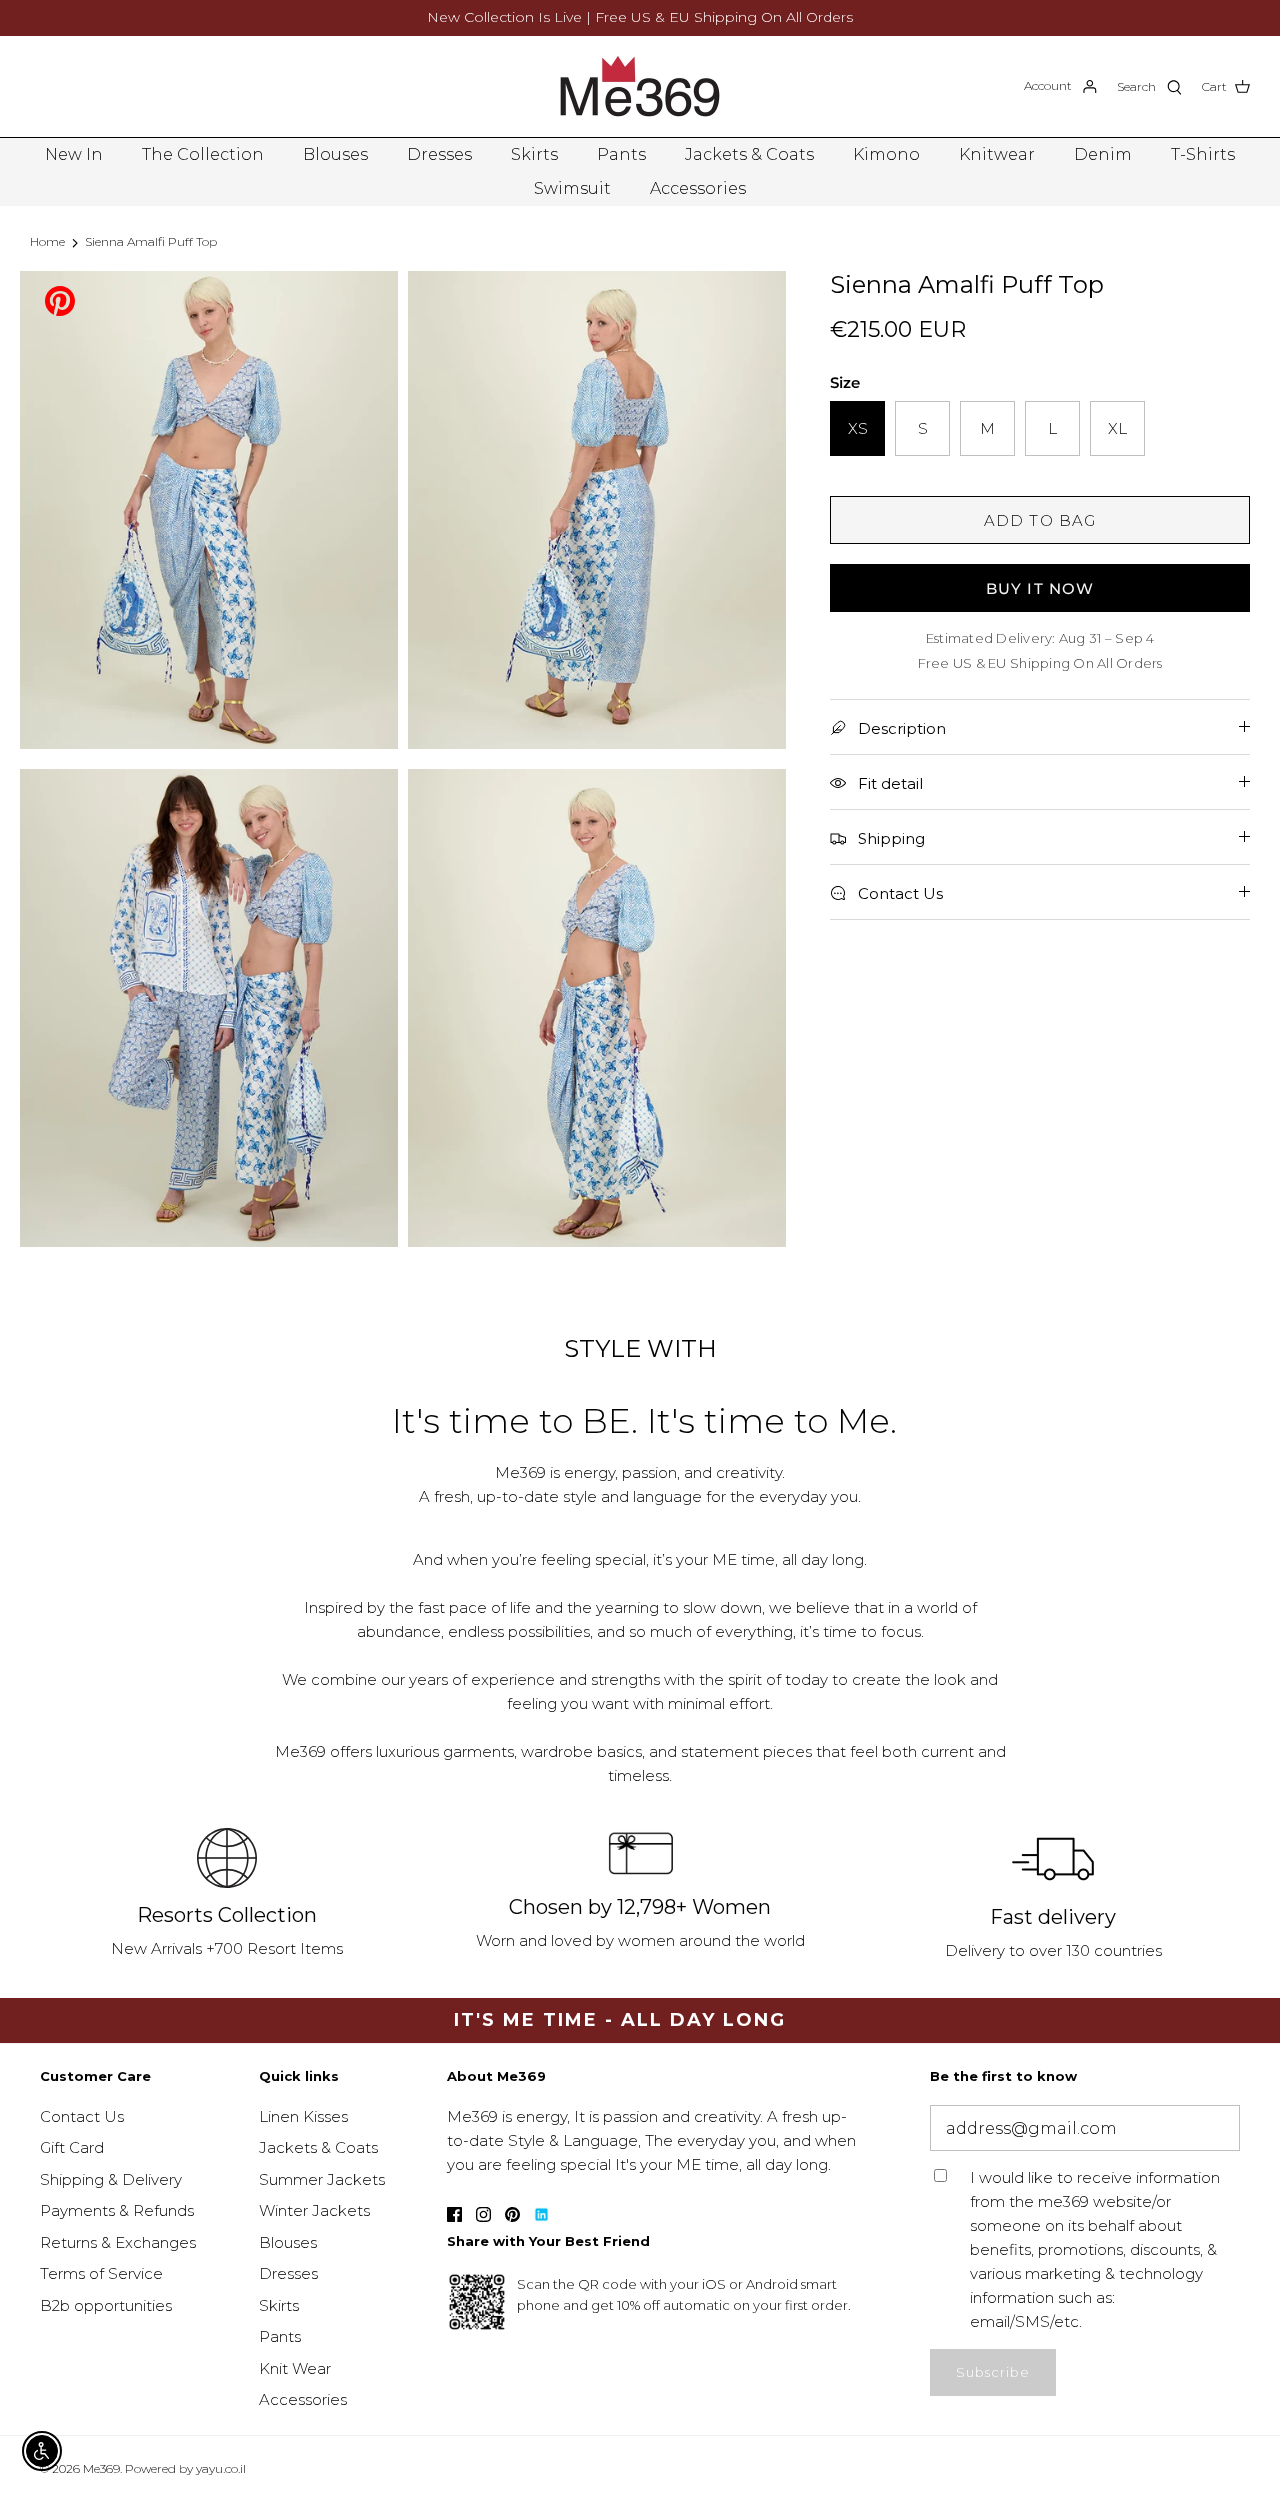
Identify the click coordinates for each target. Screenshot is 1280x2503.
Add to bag (1040, 520)
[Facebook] (454, 2214)
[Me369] (640, 86)
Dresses (439, 154)
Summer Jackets (322, 2179)
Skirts (534, 154)
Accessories (698, 188)
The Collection (203, 154)
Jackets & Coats (749, 154)
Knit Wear (295, 2368)
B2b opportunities (106, 2305)
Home (47, 241)
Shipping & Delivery (111, 2179)
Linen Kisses (303, 2116)
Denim (1103, 154)
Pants (621, 154)
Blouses (335, 154)
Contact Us (82, 2116)
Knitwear (997, 154)
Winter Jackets (314, 2210)
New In (74, 154)
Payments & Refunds (117, 2210)
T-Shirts (1203, 154)
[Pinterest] (60, 299)
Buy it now (1040, 588)
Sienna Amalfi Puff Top (151, 241)
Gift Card (72, 2147)
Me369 (101, 2468)
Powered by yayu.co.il (185, 2468)
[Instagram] (483, 2214)
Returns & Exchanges (118, 2242)
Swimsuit (572, 188)
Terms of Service (101, 2273)
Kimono (886, 154)
